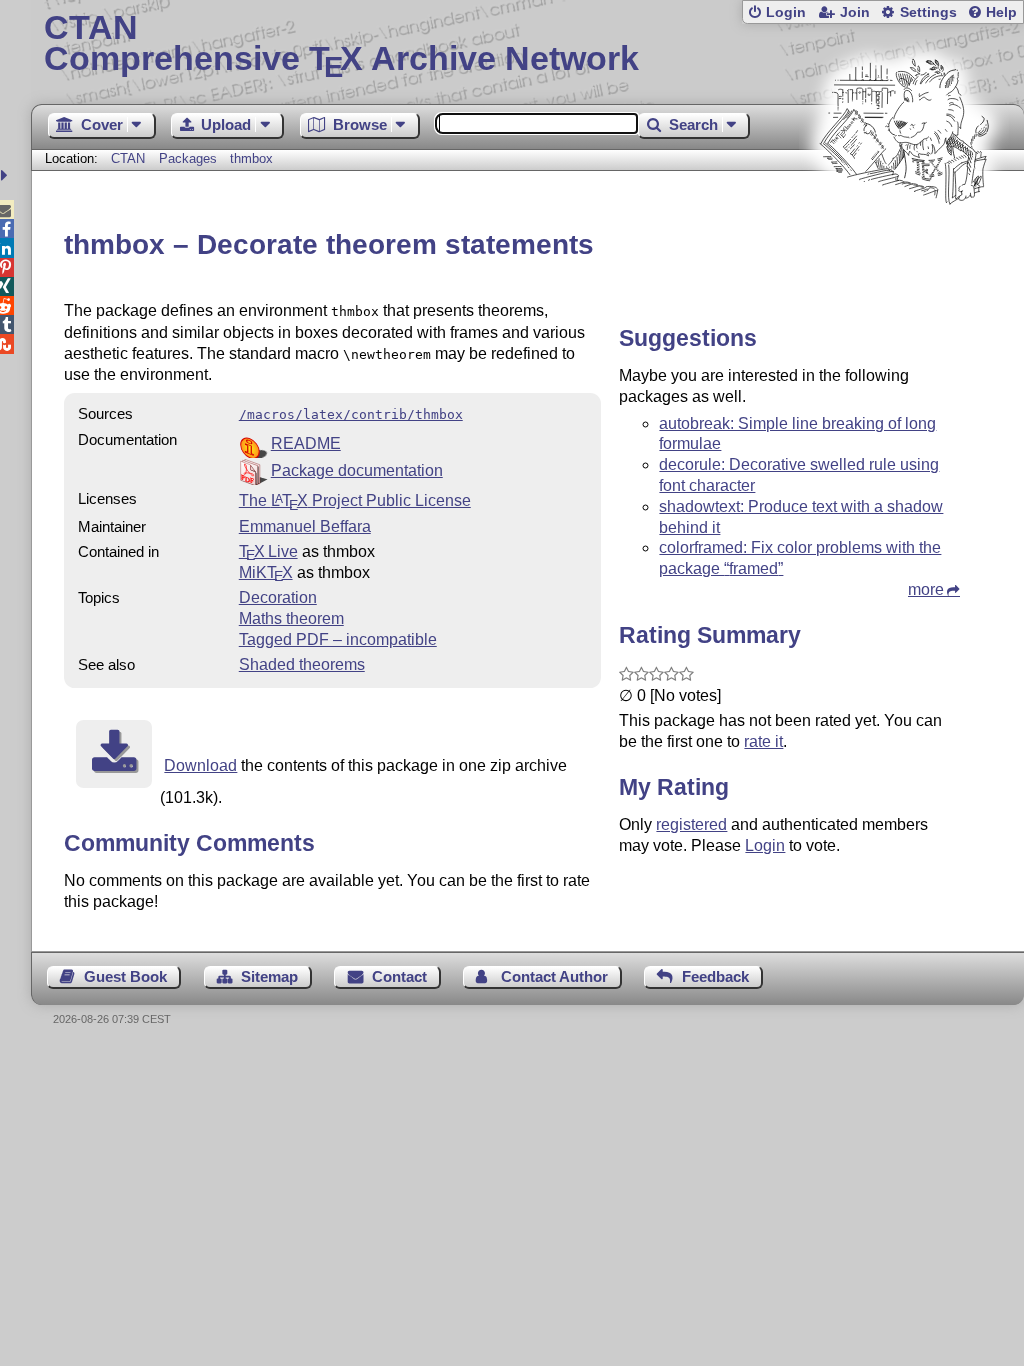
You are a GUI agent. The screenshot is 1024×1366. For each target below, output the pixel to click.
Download (200, 765)
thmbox (251, 158)
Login (786, 12)
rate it (763, 741)
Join (855, 12)
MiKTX (266, 572)
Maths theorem (291, 618)
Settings (928, 12)
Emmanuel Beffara (305, 526)
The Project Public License (355, 500)
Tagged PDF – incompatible (338, 639)
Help (1001, 12)
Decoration (278, 597)
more (926, 589)
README (306, 443)
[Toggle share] (6, 175)
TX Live (268, 551)
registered (691, 824)
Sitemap (269, 976)
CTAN (128, 158)
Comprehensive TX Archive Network (341, 45)
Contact (399, 976)
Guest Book (125, 976)
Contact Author (554, 976)
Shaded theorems (302, 664)
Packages (190, 158)
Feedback (715, 976)
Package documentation (357, 470)
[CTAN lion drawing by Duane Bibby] (904, 242)
